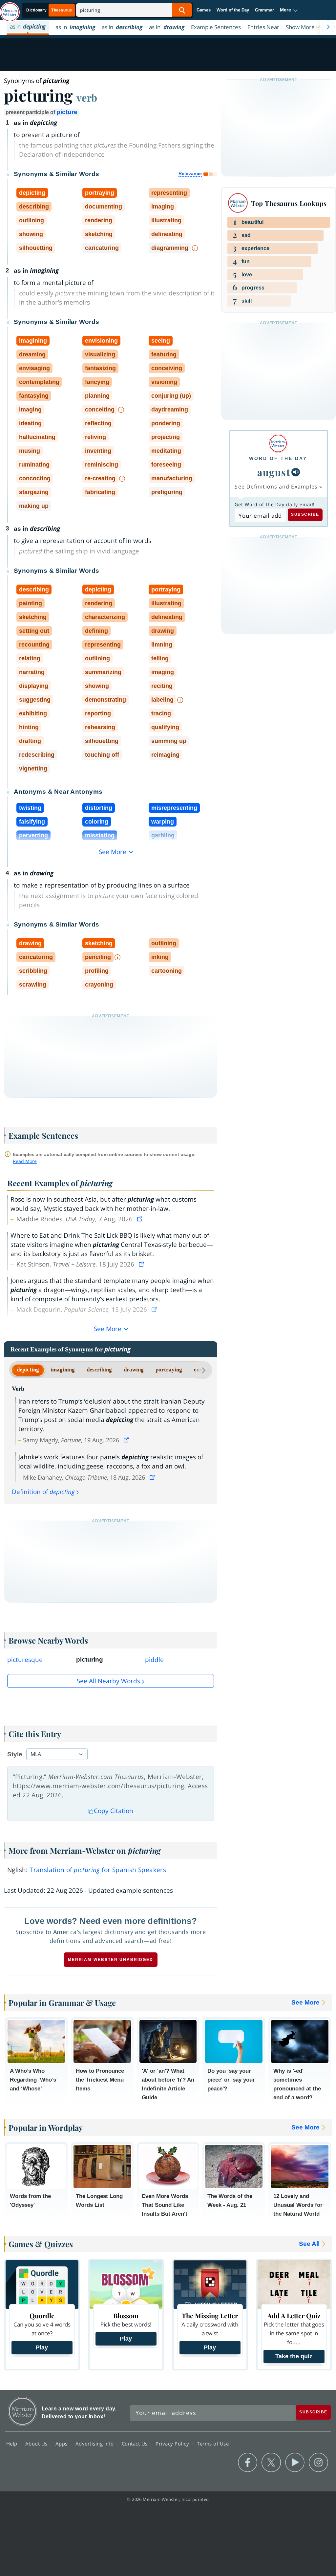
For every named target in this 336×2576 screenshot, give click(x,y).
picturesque (25, 1660)
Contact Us (136, 2444)
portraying (169, 1370)
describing (99, 1370)
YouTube (295, 2463)
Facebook (248, 2463)
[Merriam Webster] (278, 443)
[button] (289, 10)
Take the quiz (294, 2356)
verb (87, 97)
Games (204, 10)
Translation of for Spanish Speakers (98, 1870)
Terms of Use (213, 2444)
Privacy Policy (173, 2444)
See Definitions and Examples (276, 487)
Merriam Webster (22, 2411)
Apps (62, 2444)
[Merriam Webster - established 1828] (10, 9)
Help (13, 2444)
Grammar (264, 10)
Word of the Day (233, 10)
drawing (134, 1370)
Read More (25, 1161)
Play (42, 2347)
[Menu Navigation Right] (328, 27)
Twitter (271, 2463)
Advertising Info (95, 2444)
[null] (296, 472)
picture (67, 112)
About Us (37, 2444)
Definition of (43, 1492)
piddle (154, 1660)
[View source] (140, 1219)
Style (15, 1754)
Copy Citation (114, 1811)
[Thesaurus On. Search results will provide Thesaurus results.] (50, 10)
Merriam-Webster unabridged (111, 1960)
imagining (63, 1370)
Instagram (318, 2463)
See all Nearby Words (108, 1681)
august (274, 472)
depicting (28, 1370)
